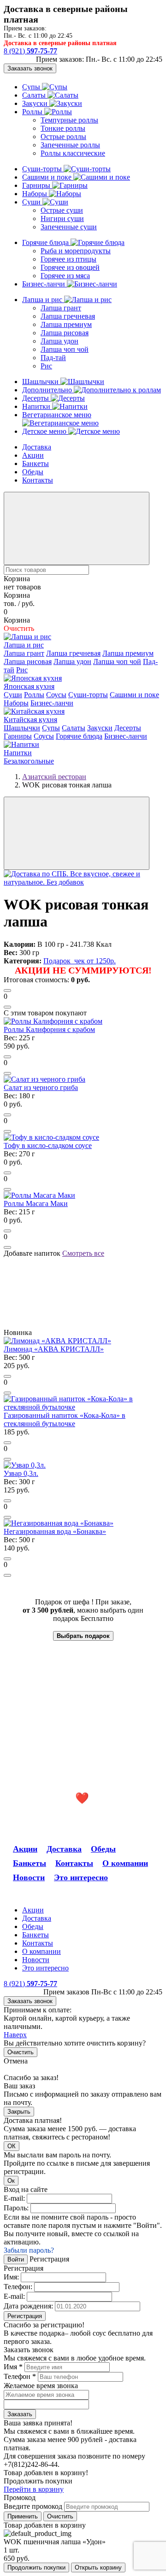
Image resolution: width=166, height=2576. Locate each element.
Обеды (33, 472)
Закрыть (19, 2112)
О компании (125, 1863)
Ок (11, 2181)
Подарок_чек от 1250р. (80, 961)
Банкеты (36, 463)
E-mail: (14, 2198)
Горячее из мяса (65, 276)
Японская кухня (29, 686)
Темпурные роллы (69, 120)
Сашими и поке (48, 177)
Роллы (33, 112)
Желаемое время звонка (41, 2386)
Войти (16, 2259)
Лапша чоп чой (65, 349)
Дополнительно (48, 390)
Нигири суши (62, 219)
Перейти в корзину (34, 2489)
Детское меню (45, 431)
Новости (29, 1877)
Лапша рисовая (65, 333)
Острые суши (62, 210)
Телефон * (20, 2376)
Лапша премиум (66, 324)
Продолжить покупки (36, 2567)
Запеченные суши (69, 227)
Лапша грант (61, 308)
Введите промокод (33, 2506)
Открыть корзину (98, 2567)
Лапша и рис (43, 300)
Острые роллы (63, 137)
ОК (12, 2146)
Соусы (56, 695)
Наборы (36, 194)
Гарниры (37, 185)
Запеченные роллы (70, 145)
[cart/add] (7, 991)
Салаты (35, 95)
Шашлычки (41, 382)
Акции (33, 455)
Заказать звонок (30, 68)
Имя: (11, 2277)
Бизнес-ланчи (44, 284)
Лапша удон (59, 341)
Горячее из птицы (68, 259)
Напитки (37, 406)
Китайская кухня (30, 720)
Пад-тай (53, 358)
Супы (32, 87)
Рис (46, 366)
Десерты (36, 398)
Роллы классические (73, 153)
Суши (32, 202)
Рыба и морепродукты (76, 251)
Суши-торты (43, 169)
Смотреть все (83, 1253)
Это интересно (81, 1877)
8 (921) (30, 51)
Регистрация (25, 2316)
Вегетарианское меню (57, 415)
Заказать (20, 2414)
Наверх (15, 2035)
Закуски (36, 103)
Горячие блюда (46, 242)
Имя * (13, 2367)
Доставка (37, 447)
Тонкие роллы (63, 128)
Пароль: (16, 2208)
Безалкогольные (29, 761)
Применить (23, 2516)
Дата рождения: (28, 2306)
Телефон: (18, 2287)
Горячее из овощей (70, 267)
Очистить (21, 2052)
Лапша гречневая (68, 316)
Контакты (38, 480)
